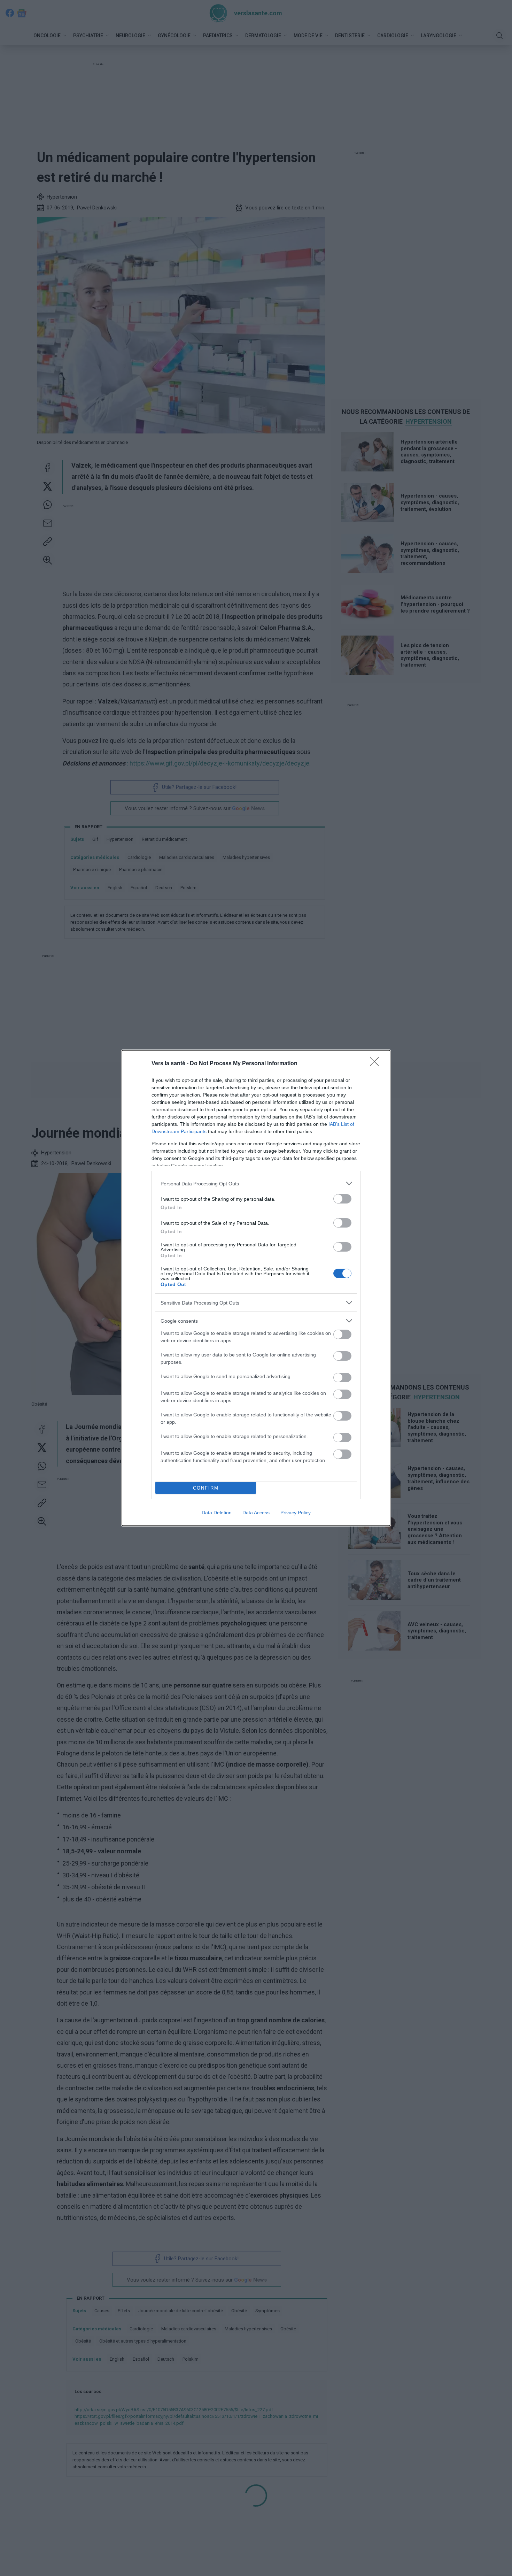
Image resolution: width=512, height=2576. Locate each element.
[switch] (342, 1199)
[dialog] (256, 1288)
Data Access (256, 1513)
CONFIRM (206, 1488)
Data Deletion (217, 1513)
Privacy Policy (296, 1513)
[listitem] (256, 1183)
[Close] (377, 1064)
